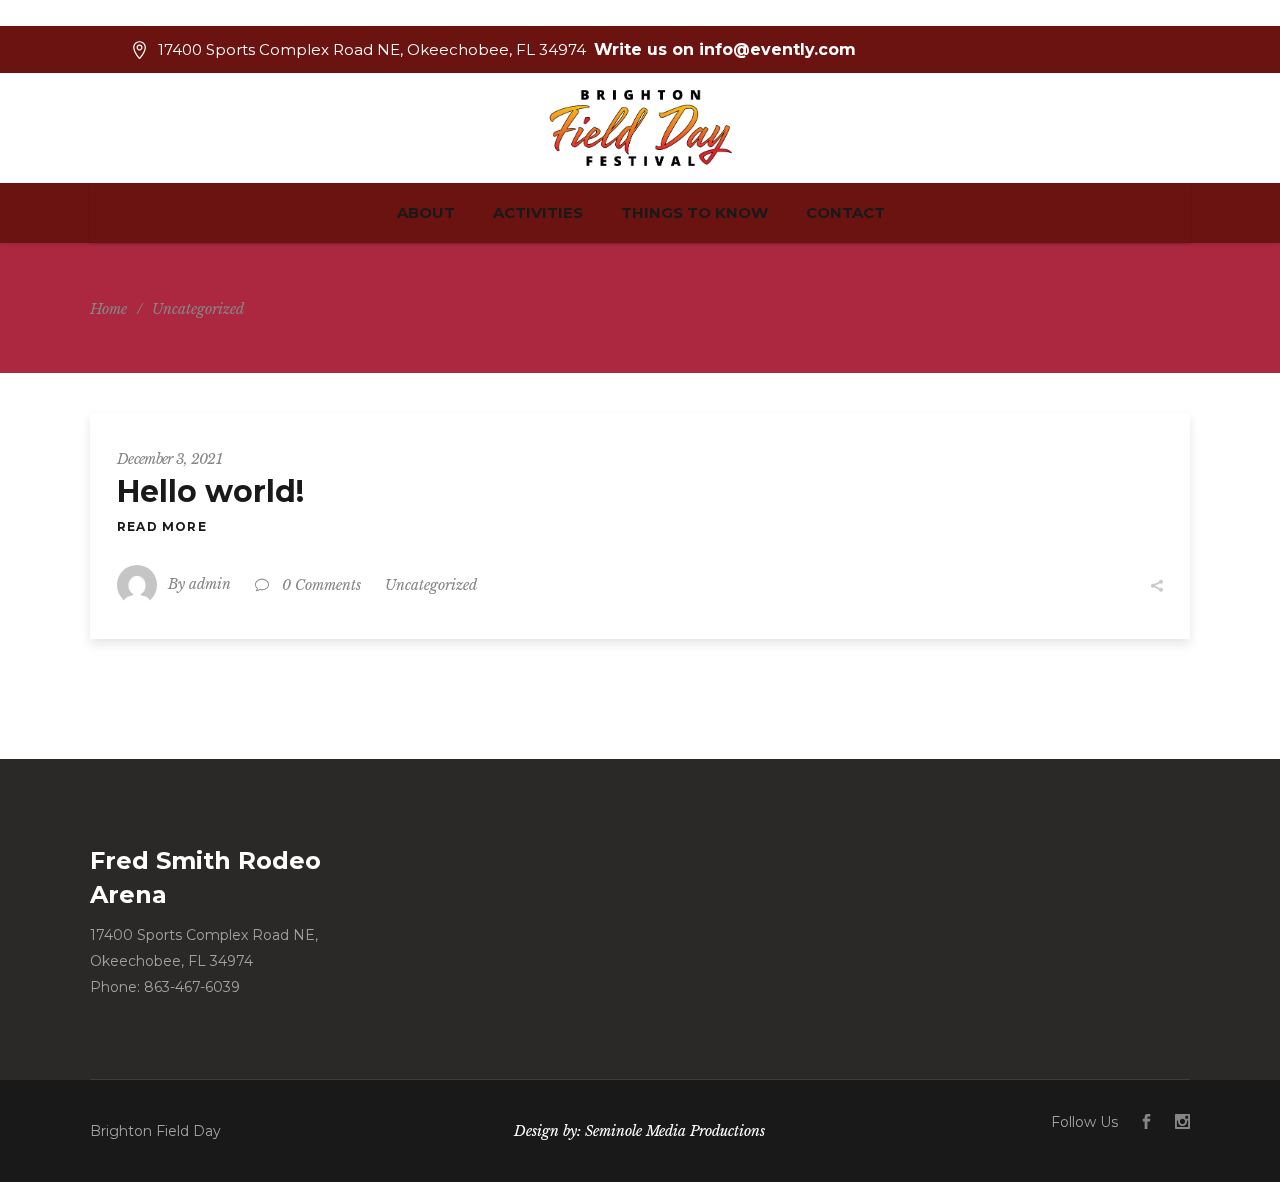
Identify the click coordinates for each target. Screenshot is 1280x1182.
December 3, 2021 (169, 459)
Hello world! (210, 491)
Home (108, 309)
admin (210, 584)
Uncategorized (431, 585)
